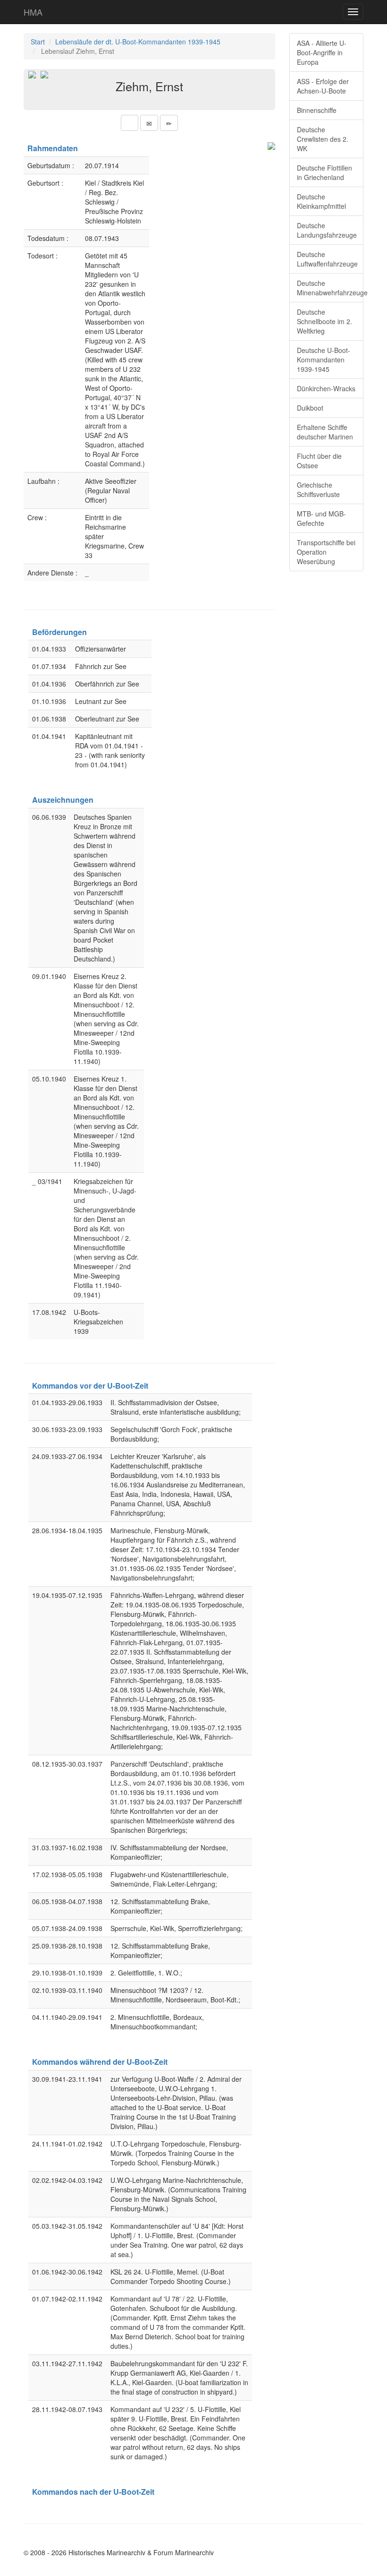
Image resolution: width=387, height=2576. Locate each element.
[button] (130, 123)
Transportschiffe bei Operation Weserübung (326, 552)
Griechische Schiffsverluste (318, 489)
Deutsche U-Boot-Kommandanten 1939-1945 (324, 360)
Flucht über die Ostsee (319, 461)
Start (38, 42)
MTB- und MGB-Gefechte (321, 518)
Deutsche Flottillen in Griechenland (324, 172)
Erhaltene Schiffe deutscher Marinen (325, 432)
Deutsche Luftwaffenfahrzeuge (327, 259)
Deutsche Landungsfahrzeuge (327, 230)
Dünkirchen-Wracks (326, 388)
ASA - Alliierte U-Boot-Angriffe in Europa (322, 52)
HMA (33, 12)
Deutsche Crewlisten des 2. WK (323, 139)
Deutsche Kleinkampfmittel (321, 201)
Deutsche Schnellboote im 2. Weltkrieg (324, 321)
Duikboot (310, 408)
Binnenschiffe (317, 110)
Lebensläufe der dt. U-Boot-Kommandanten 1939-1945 (138, 42)
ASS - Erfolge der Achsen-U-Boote (323, 86)
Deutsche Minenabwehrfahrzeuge (330, 288)
